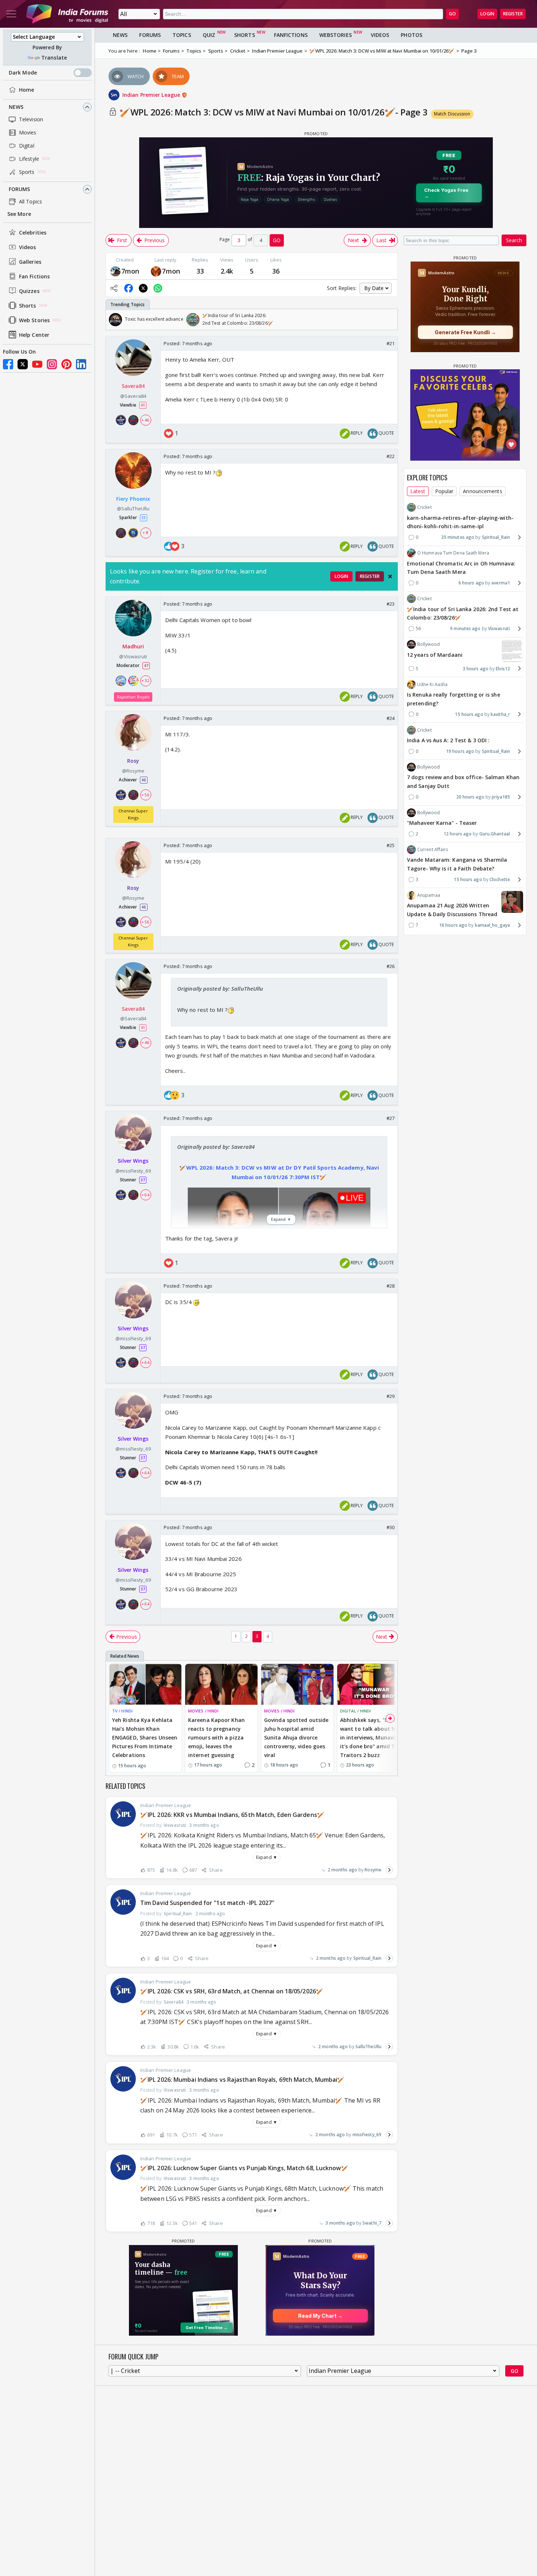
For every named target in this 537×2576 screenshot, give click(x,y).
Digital (27, 146)
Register (513, 14)
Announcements (482, 491)
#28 (391, 1286)
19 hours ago (460, 751)
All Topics (31, 201)
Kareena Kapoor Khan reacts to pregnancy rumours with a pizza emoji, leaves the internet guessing (216, 1737)
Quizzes (29, 291)
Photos (412, 35)
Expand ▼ (267, 1857)
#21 (391, 343)
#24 (391, 718)
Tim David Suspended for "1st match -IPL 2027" (207, 1903)
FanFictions (291, 35)
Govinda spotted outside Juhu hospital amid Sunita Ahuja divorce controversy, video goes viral (296, 1737)
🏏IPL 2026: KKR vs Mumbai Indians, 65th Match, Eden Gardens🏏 (232, 1815)
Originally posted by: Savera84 (216, 1147)
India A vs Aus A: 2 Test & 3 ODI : (448, 740)
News (16, 107)
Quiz (209, 35)
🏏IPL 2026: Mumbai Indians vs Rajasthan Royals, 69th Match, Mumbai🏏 (243, 2080)
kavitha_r (500, 714)
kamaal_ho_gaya (492, 925)
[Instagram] (52, 364)
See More (19, 214)
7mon (130, 271)
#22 (391, 456)
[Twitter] (23, 364)
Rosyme (373, 1870)
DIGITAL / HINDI (356, 1711)
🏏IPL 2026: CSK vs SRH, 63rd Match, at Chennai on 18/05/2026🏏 (232, 1991)
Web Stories (34, 320)
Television (31, 119)
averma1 (501, 583)
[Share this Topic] (114, 288)
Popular (444, 491)
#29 (391, 1396)
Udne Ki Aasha (432, 684)
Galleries (30, 262)
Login (487, 14)
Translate (54, 58)
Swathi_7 (372, 2223)
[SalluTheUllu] (156, 271)
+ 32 (145, 681)
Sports (27, 172)
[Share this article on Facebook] (129, 288)
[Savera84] (115, 271)
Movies (28, 132)
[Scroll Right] (390, 320)
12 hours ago (458, 834)
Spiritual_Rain (367, 1958)
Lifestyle (29, 159)
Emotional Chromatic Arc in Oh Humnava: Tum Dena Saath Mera (461, 567)
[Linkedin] (81, 364)
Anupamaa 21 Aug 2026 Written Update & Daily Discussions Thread (452, 910)
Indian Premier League (152, 95)
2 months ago (342, 1870)
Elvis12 (503, 668)
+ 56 (145, 795)
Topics (182, 35)
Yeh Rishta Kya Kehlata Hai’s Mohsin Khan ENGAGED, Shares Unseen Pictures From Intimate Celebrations (145, 1737)
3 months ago (340, 2223)
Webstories (336, 35)
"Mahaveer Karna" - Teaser (442, 823)
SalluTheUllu (368, 2047)
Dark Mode (23, 73)
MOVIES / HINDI (203, 1711)
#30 (391, 1527)
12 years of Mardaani (435, 654)
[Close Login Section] (390, 576)
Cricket (424, 507)
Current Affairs (433, 849)
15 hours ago (469, 714)
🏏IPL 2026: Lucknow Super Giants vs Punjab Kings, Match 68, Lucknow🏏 (244, 2168)
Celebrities (33, 233)
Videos (28, 247)
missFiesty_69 (367, 2135)
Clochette (500, 879)
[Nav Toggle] (11, 14)
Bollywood (429, 644)
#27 (391, 1118)
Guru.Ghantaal (495, 834)
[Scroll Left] (113, 320)
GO (452, 14)
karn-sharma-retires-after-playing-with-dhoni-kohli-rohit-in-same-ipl (460, 522)
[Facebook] (8, 364)
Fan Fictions (34, 276)
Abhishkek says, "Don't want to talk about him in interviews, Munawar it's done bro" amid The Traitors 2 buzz (371, 1737)
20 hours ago (470, 797)
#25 (391, 845)
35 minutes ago (458, 537)
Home (26, 90)
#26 (391, 966)
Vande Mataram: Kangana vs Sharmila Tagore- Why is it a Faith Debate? (457, 864)
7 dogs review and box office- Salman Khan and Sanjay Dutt (463, 782)
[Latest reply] (389, 1870)
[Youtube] (37, 364)
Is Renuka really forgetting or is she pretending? (454, 699)
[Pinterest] (66, 364)
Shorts (28, 306)
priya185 (501, 797)
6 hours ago (471, 583)
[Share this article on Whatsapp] (158, 288)
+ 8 (145, 533)
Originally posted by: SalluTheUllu (220, 988)
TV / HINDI (122, 1711)
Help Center (34, 335)
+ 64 (145, 1195)
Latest (418, 491)
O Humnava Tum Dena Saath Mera (453, 553)
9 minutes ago (465, 628)
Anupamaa (429, 895)
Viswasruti (499, 628)
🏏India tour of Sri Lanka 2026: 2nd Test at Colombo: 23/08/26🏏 (463, 613)
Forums (20, 189)
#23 (391, 604)
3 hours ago (476, 668)
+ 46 (145, 420)
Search (514, 240)
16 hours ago (453, 925)
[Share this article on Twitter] (143, 288)
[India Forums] (67, 14)
